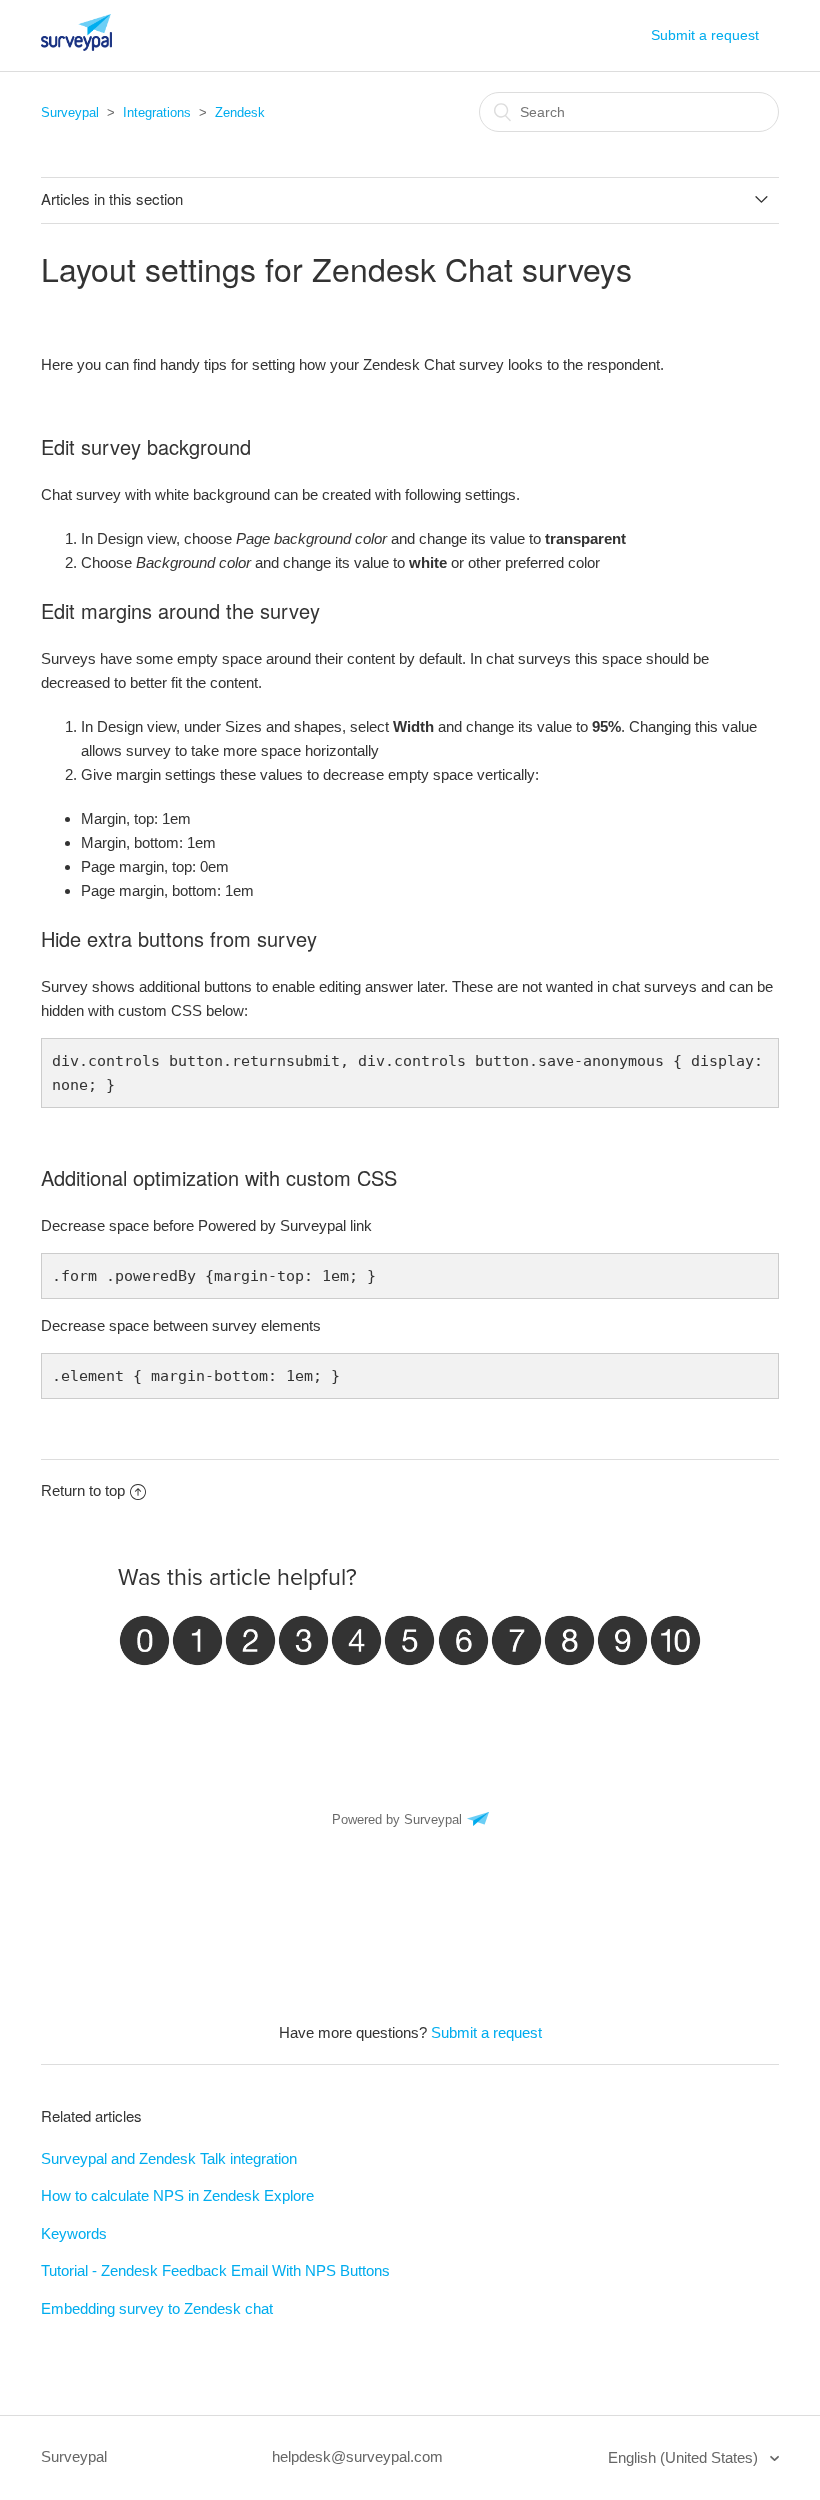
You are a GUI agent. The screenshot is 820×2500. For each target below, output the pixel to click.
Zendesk (240, 112)
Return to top (83, 1490)
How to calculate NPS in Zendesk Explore (177, 2195)
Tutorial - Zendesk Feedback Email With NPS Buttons (215, 2270)
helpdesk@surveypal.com (357, 2456)
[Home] (76, 45)
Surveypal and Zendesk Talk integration (169, 2158)
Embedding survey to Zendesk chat (157, 2308)
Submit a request (705, 35)
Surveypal (70, 112)
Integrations (157, 112)
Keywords (74, 2233)
